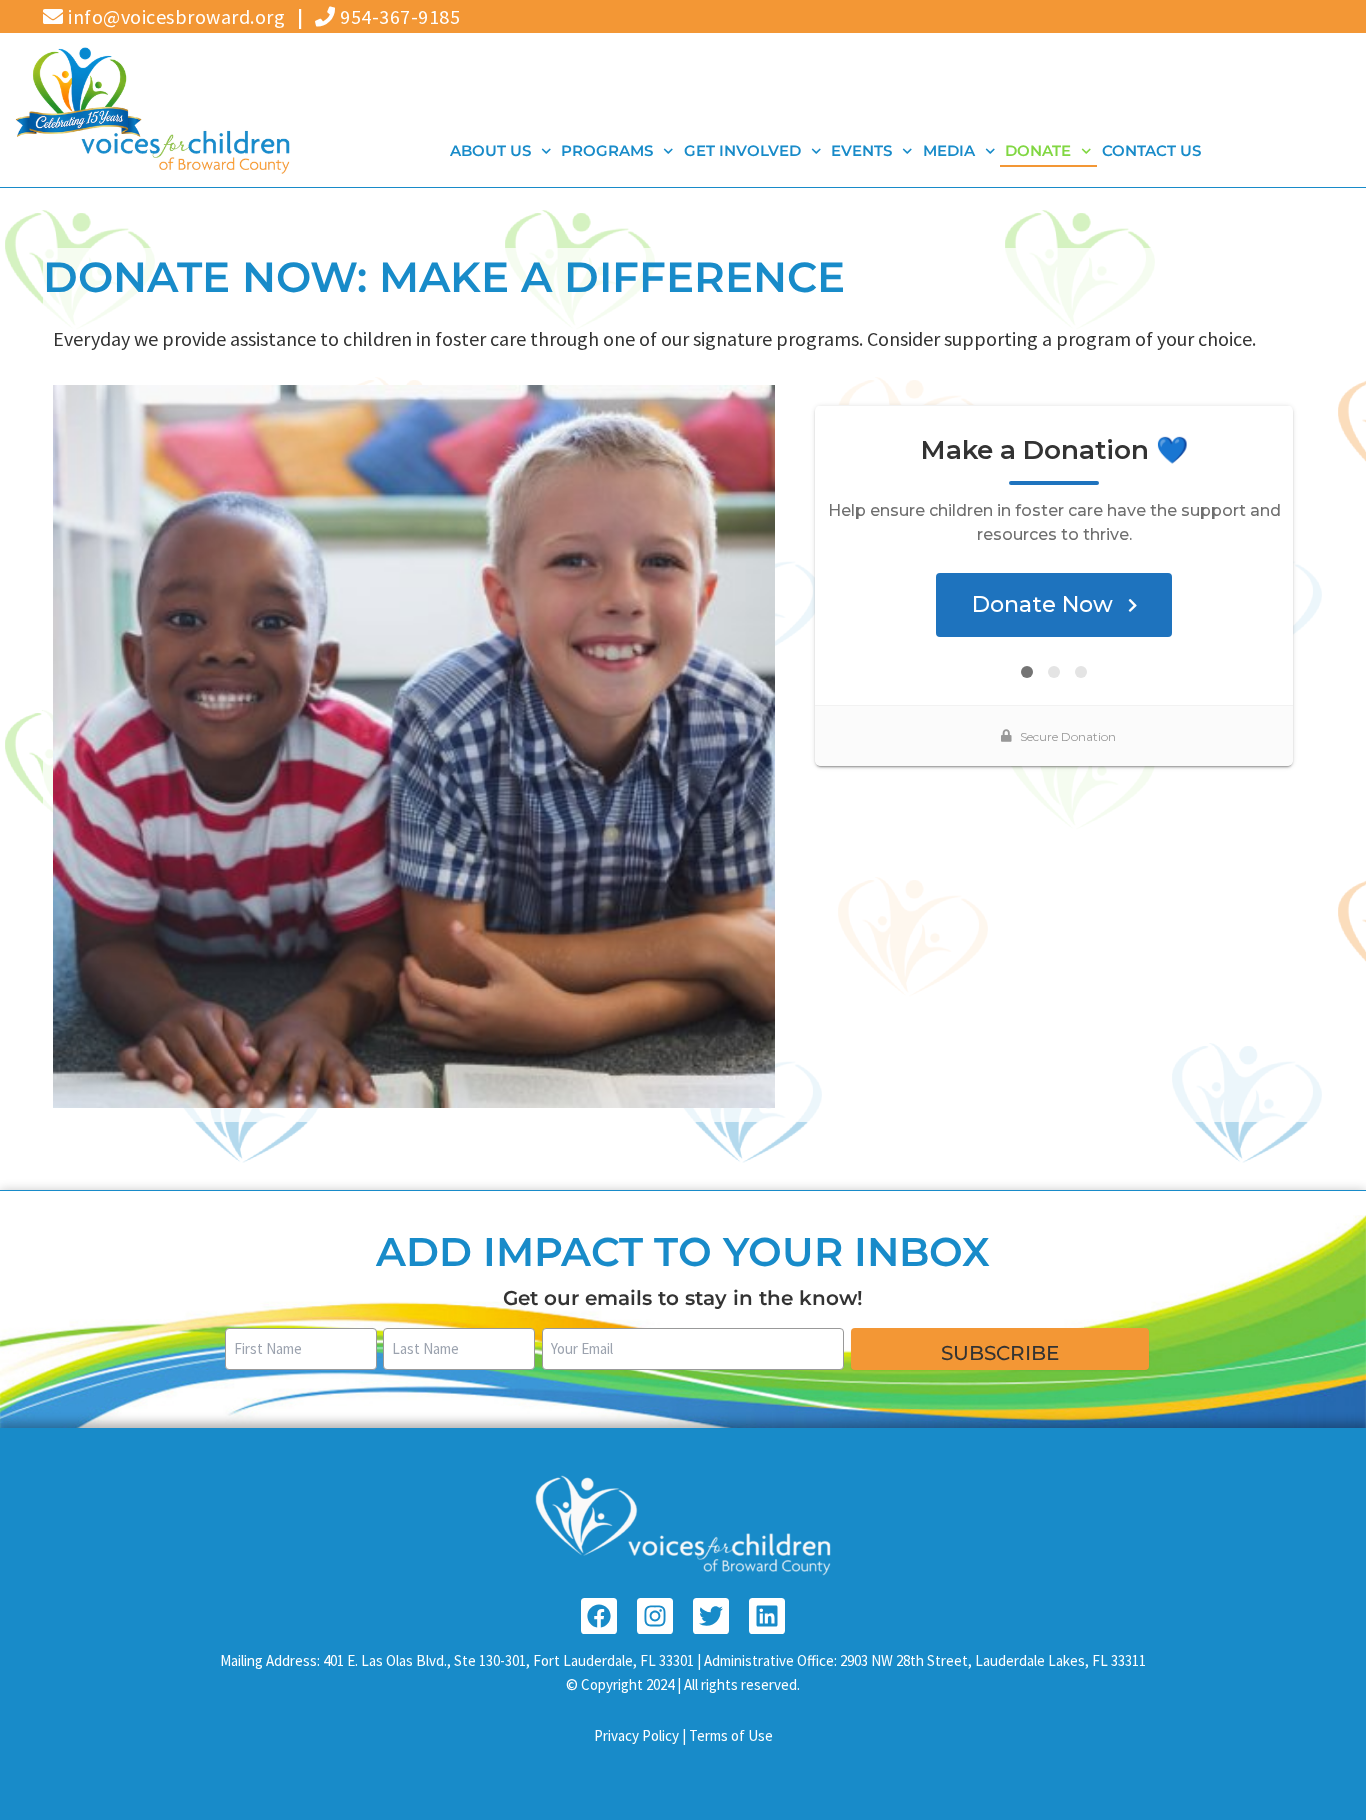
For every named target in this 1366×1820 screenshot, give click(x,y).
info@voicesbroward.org (174, 16)
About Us (490, 150)
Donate (1039, 150)
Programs (608, 150)
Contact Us (1151, 150)
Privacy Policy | (641, 1735)
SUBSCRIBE (1000, 1353)
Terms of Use (731, 1735)
